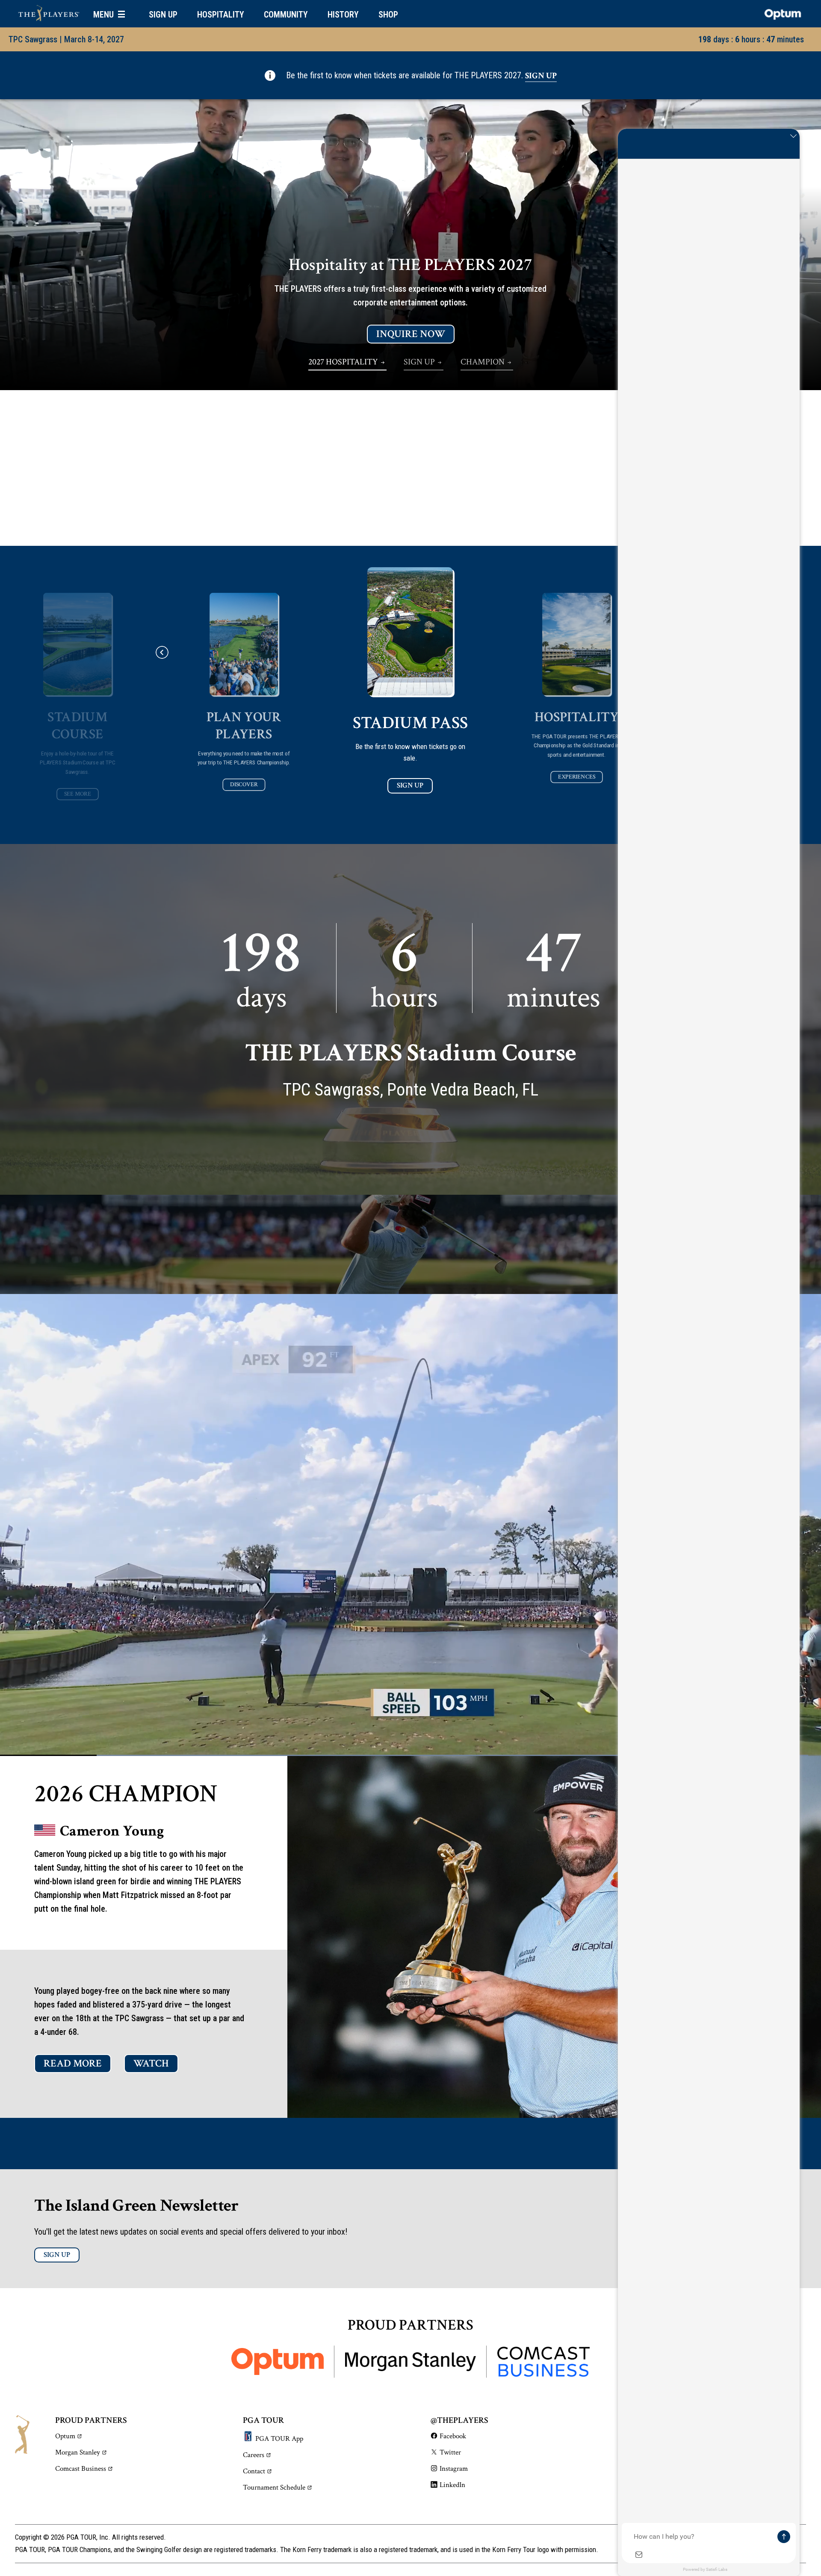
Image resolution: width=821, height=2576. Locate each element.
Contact (254, 2471)
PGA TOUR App (279, 2439)
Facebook (453, 2436)
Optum (65, 2436)
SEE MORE (78, 794)
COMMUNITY (286, 15)
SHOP (388, 15)
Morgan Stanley (78, 2452)
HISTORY (343, 15)
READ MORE (73, 2063)
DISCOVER (244, 785)
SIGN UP (163, 15)
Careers (254, 2455)
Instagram (454, 2469)
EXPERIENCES (577, 777)
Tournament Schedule (274, 2487)
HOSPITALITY (221, 15)
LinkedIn (452, 2485)
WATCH (151, 2063)
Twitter (450, 2452)
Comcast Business (81, 2469)
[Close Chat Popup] (793, 137)
